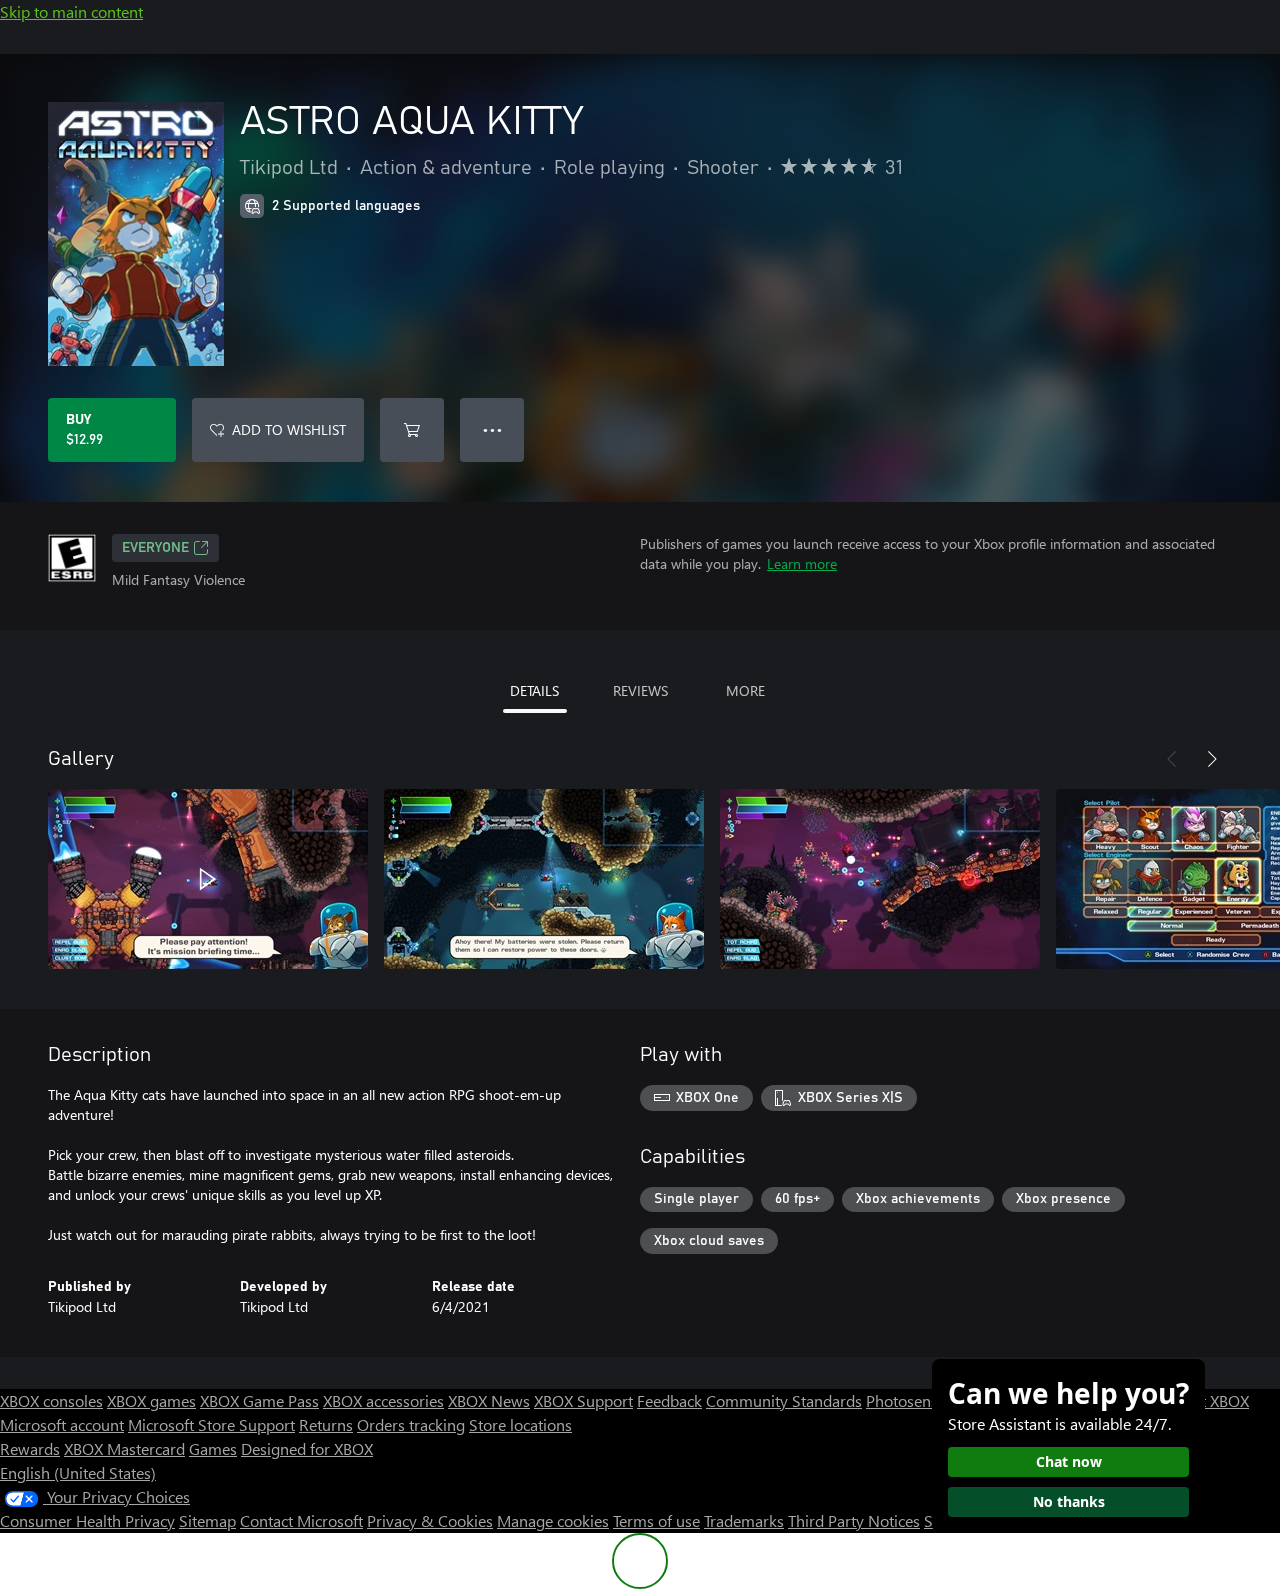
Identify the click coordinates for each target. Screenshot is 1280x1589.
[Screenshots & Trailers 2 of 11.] (544, 879)
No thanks (1069, 1501)
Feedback (669, 1400)
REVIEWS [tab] (640, 690)
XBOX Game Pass (259, 1400)
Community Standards (784, 1400)
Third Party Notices (854, 1520)
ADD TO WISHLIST (289, 429)
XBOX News (489, 1400)
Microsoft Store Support (211, 1424)
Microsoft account (62, 1424)
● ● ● (492, 429)
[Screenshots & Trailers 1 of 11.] (208, 879)
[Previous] (1172, 759)
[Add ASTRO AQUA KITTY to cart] (412, 430)
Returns (326, 1424)
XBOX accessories (383, 1400)
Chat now (1069, 1461)
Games (213, 1448)
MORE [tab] (745, 690)
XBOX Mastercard (124, 1448)
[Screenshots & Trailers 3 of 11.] (880, 879)
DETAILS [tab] (534, 690)
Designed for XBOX (307, 1448)
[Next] (1212, 759)
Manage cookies (553, 1520)
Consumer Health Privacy (87, 1520)
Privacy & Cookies (430, 1520)
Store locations (520, 1424)
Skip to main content (71, 11)
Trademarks (744, 1520)
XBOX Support (583, 1400)
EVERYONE (155, 548)
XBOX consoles (51, 1400)
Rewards (30, 1448)
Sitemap (207, 1520)
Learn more (802, 563)
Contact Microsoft (301, 1520)
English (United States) (78, 1472)
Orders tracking (411, 1424)
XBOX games (151, 1400)
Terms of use (656, 1520)
